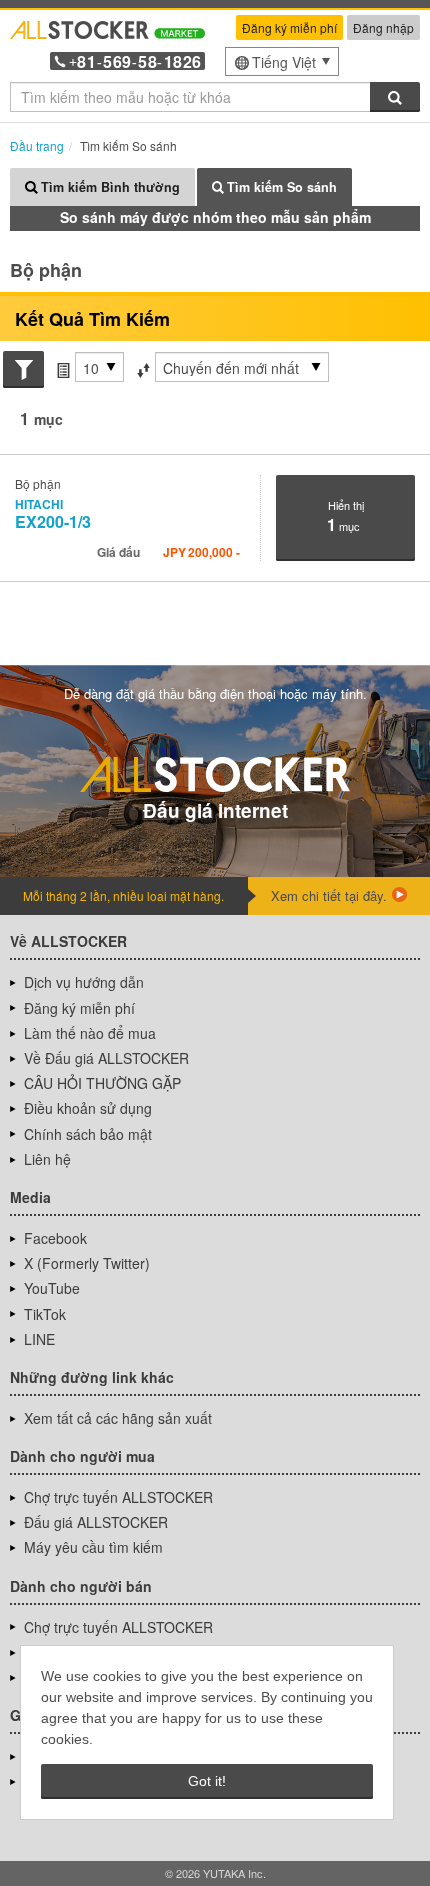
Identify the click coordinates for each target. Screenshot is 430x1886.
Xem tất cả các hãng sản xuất (118, 1418)
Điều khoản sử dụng (88, 1108)
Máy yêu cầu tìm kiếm (93, 1547)
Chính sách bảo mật (88, 1134)
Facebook (55, 1238)
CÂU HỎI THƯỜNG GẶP (102, 1083)
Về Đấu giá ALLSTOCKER (106, 1058)
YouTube (52, 1288)
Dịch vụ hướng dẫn (84, 982)
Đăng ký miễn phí (289, 27)
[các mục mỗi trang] (63, 368)
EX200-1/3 (53, 514)
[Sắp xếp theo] (143, 368)
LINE (39, 1339)
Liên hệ (47, 1159)
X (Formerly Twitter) (87, 1263)
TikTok (45, 1314)
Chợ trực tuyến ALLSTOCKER (118, 1497)
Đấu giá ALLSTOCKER (96, 1522)
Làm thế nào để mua (90, 1033)
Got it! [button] (207, 1781)
